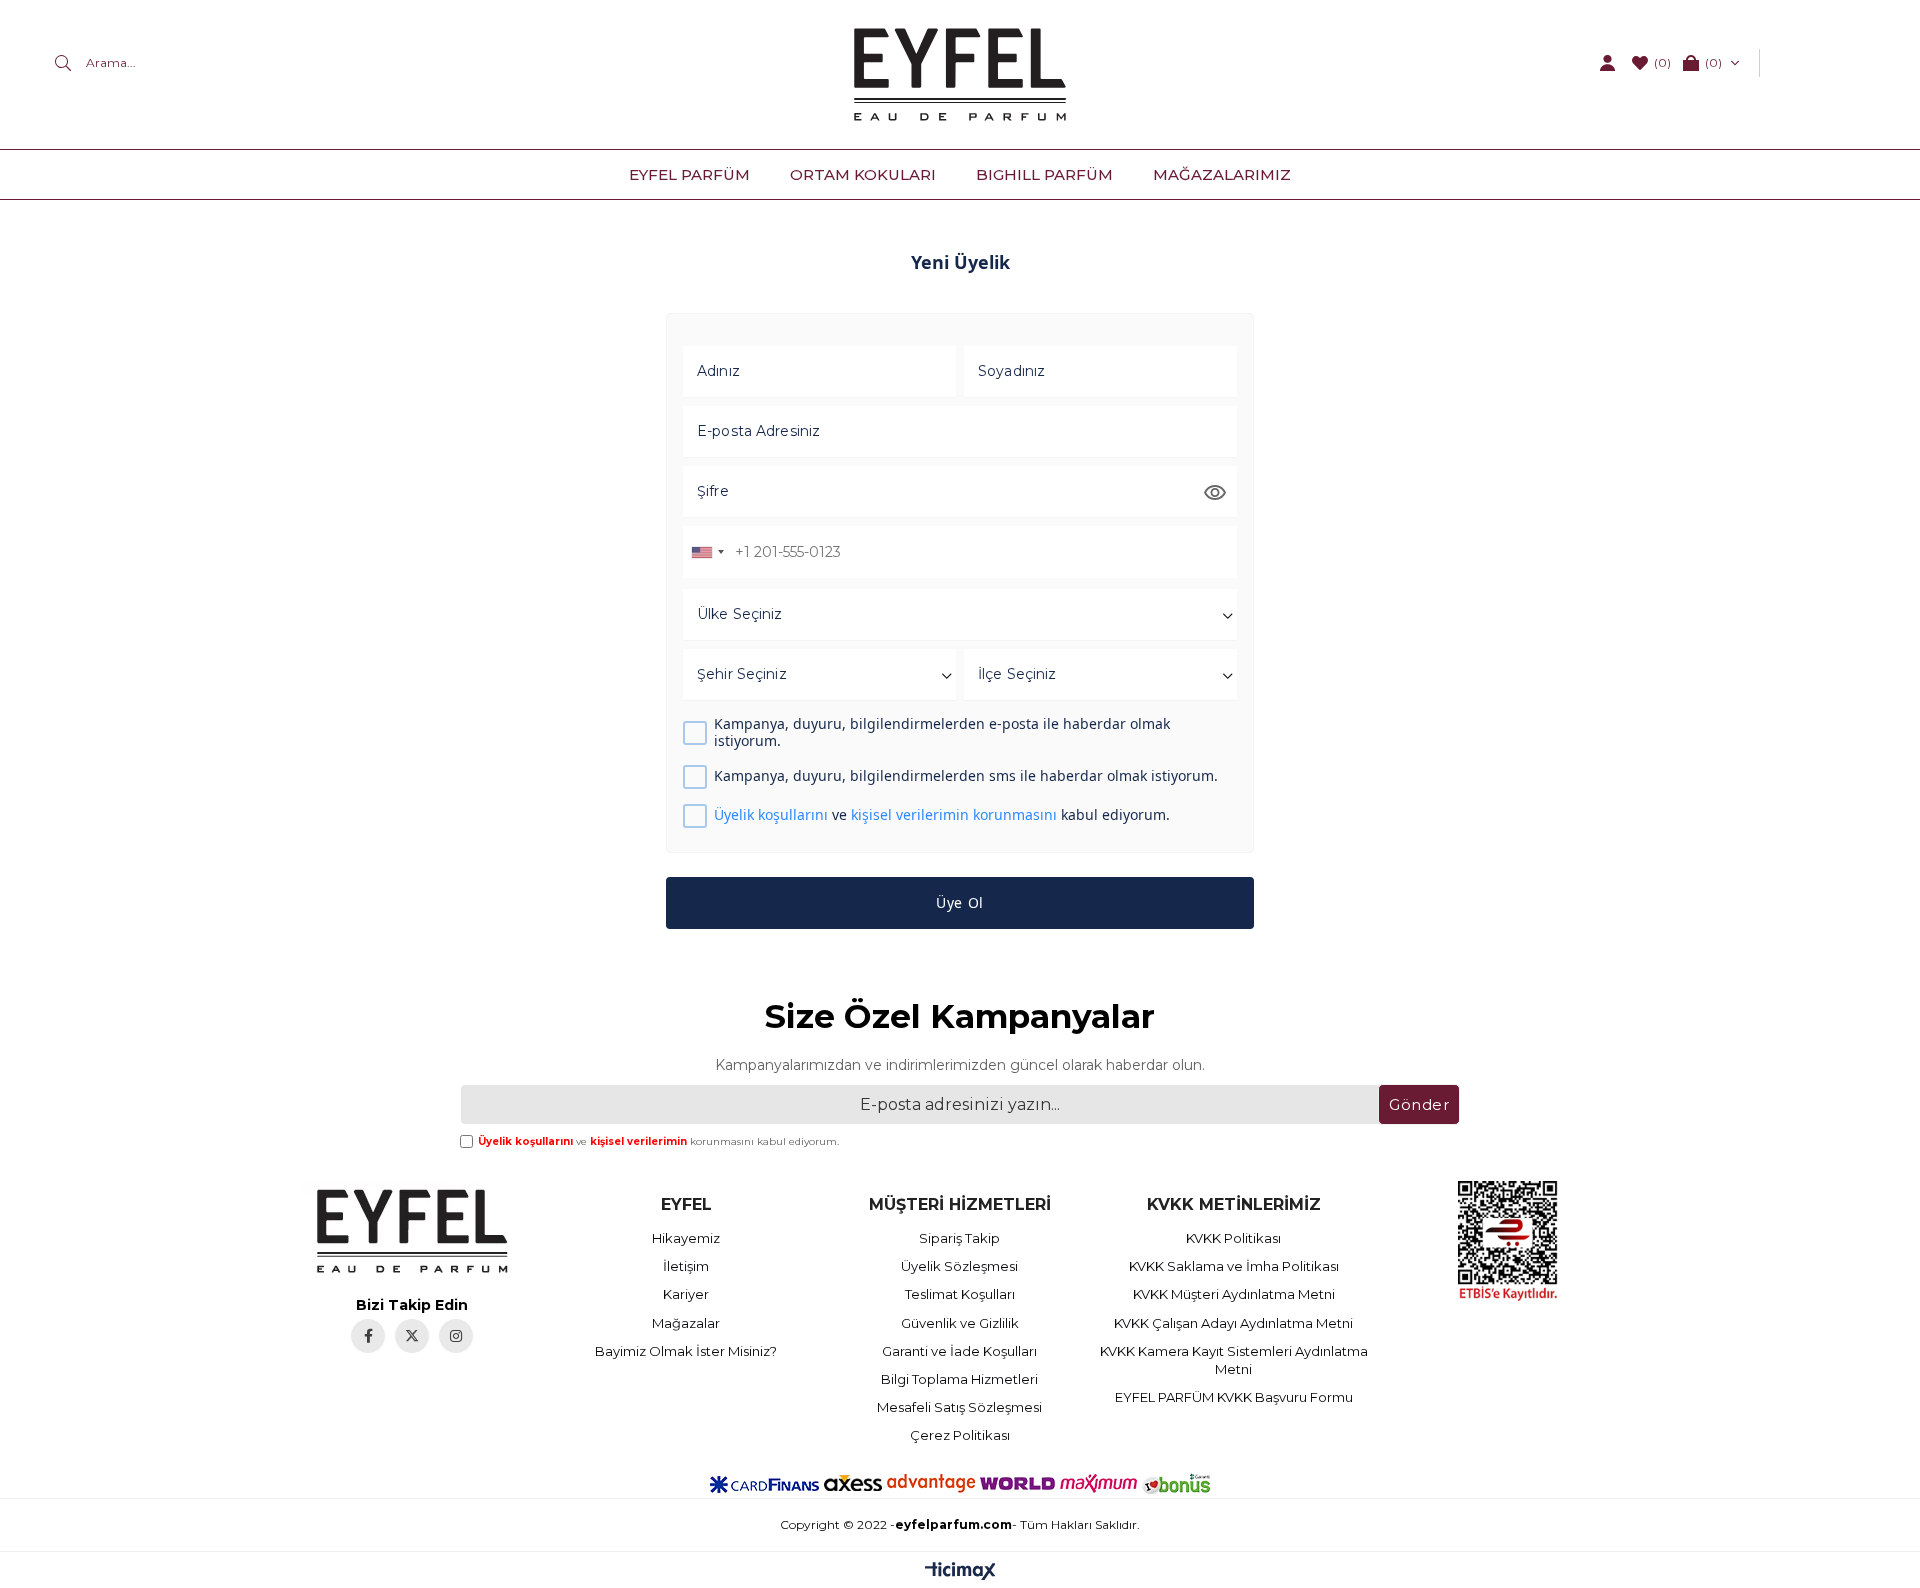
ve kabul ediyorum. (942, 815)
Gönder (1419, 1104)
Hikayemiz (686, 1238)
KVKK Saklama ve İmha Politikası (1234, 1266)
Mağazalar (686, 1323)
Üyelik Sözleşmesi (959, 1266)
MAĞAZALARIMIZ (1222, 174)
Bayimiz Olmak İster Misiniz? (686, 1351)
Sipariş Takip (959, 1238)
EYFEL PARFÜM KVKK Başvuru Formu (1234, 1397)
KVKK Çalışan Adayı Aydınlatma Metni (1233, 1323)
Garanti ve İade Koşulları (959, 1351)
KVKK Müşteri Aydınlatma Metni (1234, 1294)
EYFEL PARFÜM (689, 174)
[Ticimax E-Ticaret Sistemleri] (960, 1572)
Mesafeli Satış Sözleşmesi (959, 1407)
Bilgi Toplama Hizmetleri (959, 1379)
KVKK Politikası (1233, 1238)
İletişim (686, 1266)
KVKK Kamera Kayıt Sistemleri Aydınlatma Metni (1234, 1360)
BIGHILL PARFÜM (1044, 174)
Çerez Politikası (960, 1435)
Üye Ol (960, 902)
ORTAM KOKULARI (863, 174)
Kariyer (686, 1294)
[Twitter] (412, 1336)
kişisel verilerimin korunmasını (954, 814)
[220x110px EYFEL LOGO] (412, 1231)
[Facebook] (368, 1336)
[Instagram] (456, 1336)
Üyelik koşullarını (771, 814)
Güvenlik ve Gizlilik (960, 1323)
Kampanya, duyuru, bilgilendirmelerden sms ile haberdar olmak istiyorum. (966, 776)
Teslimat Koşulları (960, 1294)
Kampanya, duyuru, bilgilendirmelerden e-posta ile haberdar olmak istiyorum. (942, 733)
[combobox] (707, 552)
